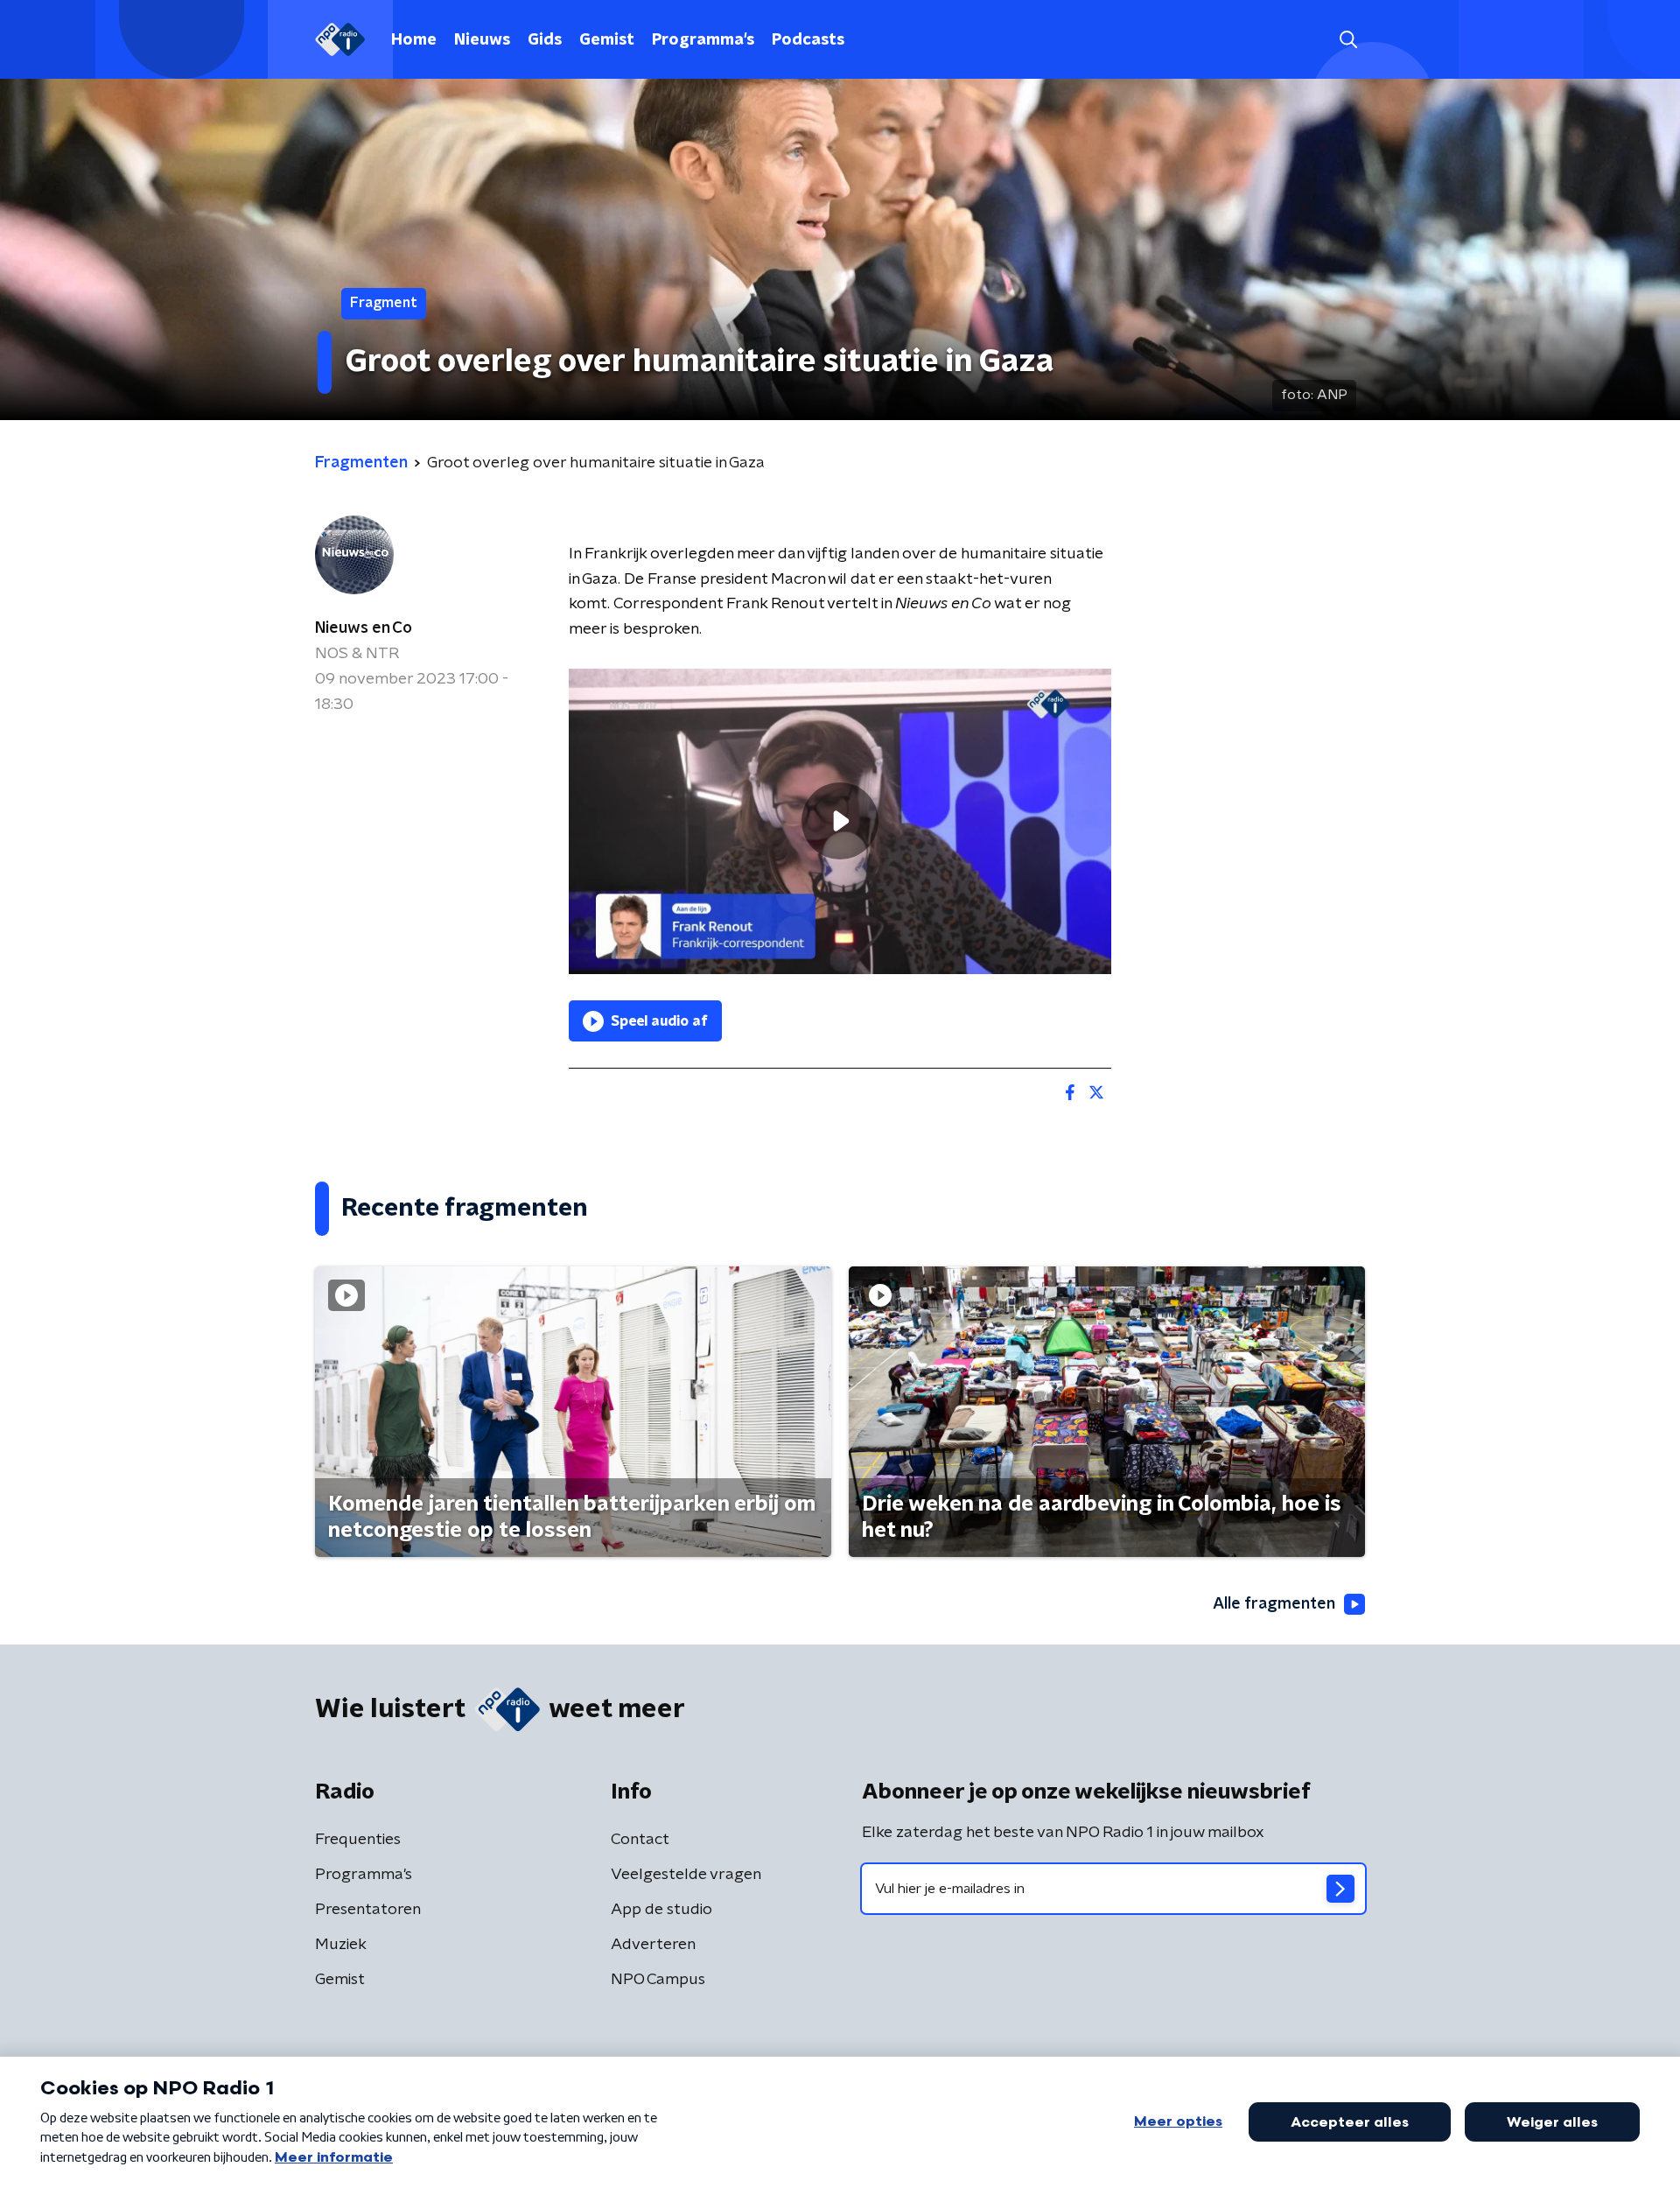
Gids (545, 40)
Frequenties (358, 1840)
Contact (640, 1840)
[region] (840, 821)
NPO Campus (658, 1980)
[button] (1348, 40)
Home (414, 40)
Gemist (607, 40)
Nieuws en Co (364, 628)
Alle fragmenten (1274, 1604)
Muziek (341, 1945)
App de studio (661, 1910)
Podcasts (808, 40)
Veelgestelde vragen (686, 1875)
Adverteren (653, 1945)
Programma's (703, 40)
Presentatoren (368, 1910)
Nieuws (482, 40)
